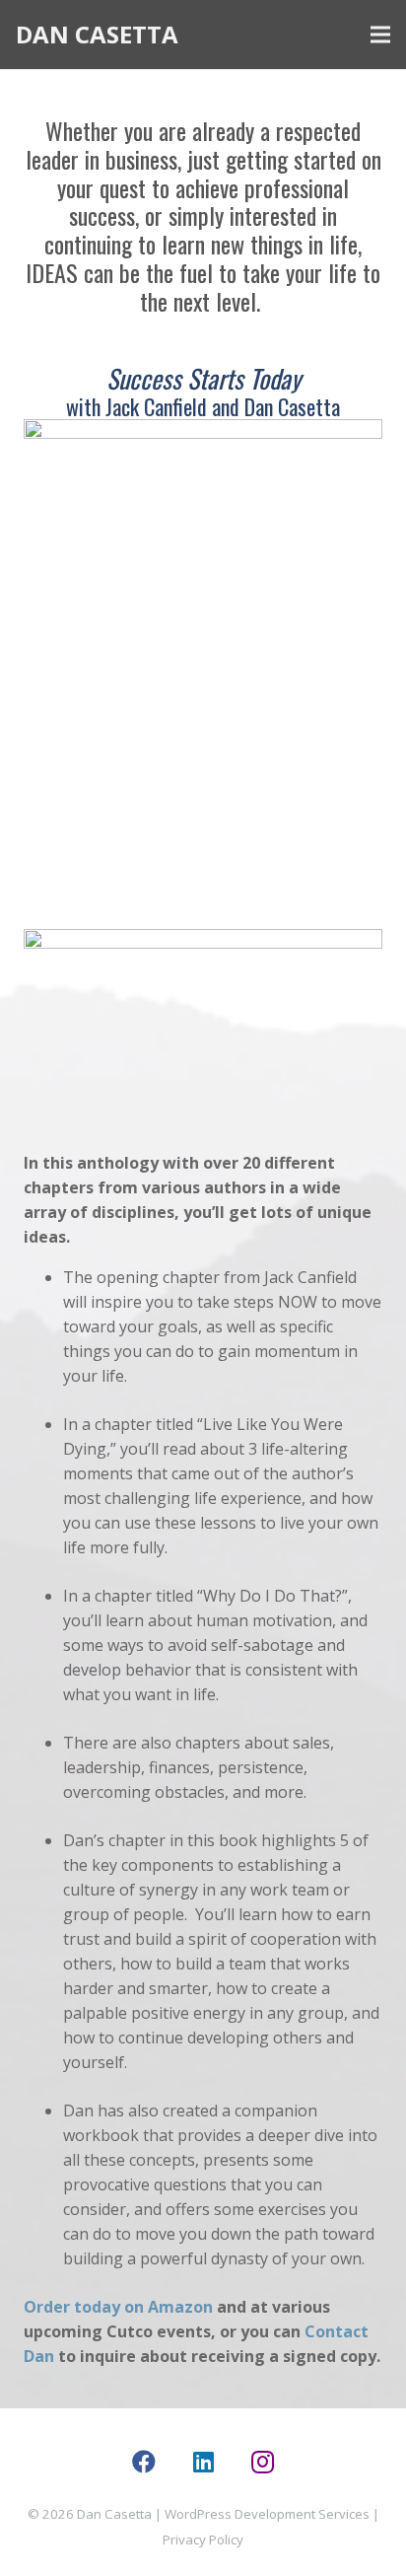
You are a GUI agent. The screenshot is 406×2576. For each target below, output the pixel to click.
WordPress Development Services (267, 2514)
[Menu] (380, 35)
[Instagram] (262, 2462)
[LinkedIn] (203, 2462)
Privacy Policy (203, 2540)
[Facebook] (144, 2462)
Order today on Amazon (118, 2307)
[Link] (203, 662)
